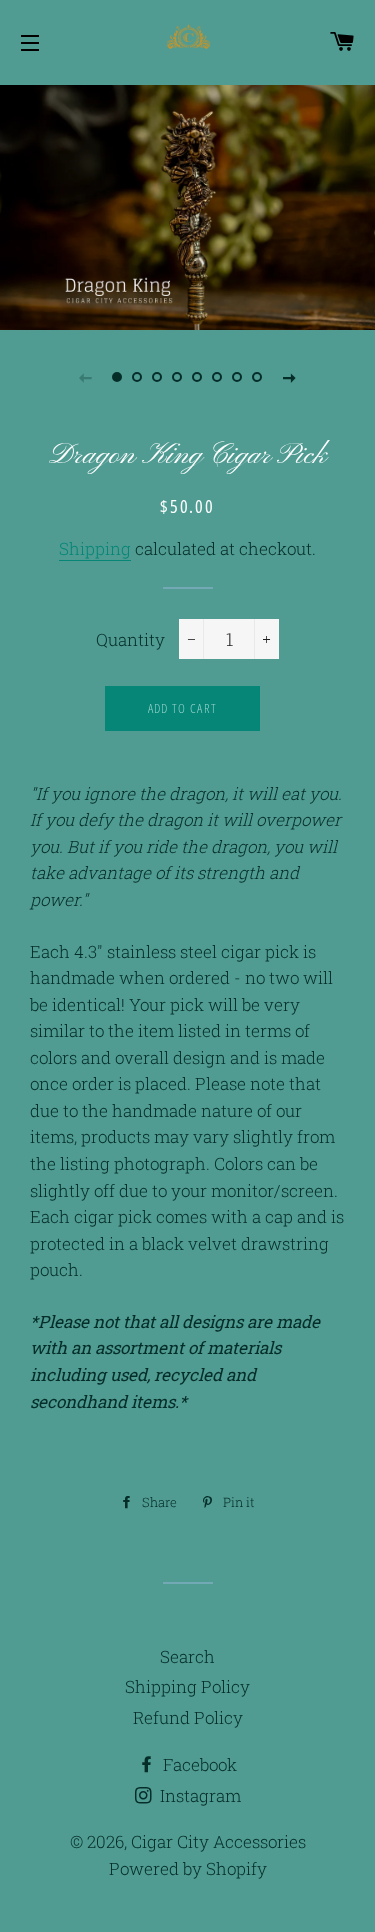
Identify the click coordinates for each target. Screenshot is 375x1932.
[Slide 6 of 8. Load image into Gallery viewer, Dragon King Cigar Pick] (218, 377)
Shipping (95, 548)
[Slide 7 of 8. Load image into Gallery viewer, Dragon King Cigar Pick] (238, 377)
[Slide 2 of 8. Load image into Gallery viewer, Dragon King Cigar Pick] (138, 377)
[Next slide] (290, 377)
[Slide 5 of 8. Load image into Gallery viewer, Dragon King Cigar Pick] (198, 377)
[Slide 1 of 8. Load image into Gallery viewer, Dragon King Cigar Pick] (118, 377)
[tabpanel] (187, 205)
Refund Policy (188, 1717)
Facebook (198, 1764)
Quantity (130, 639)
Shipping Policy (187, 1686)
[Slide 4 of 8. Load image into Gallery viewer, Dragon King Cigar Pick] (178, 377)
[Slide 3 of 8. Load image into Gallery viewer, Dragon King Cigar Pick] (158, 377)
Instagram (198, 1795)
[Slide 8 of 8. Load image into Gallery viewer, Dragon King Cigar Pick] (258, 377)
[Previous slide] (86, 377)
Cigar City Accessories (218, 1841)
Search (187, 1656)
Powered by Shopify (188, 1868)
